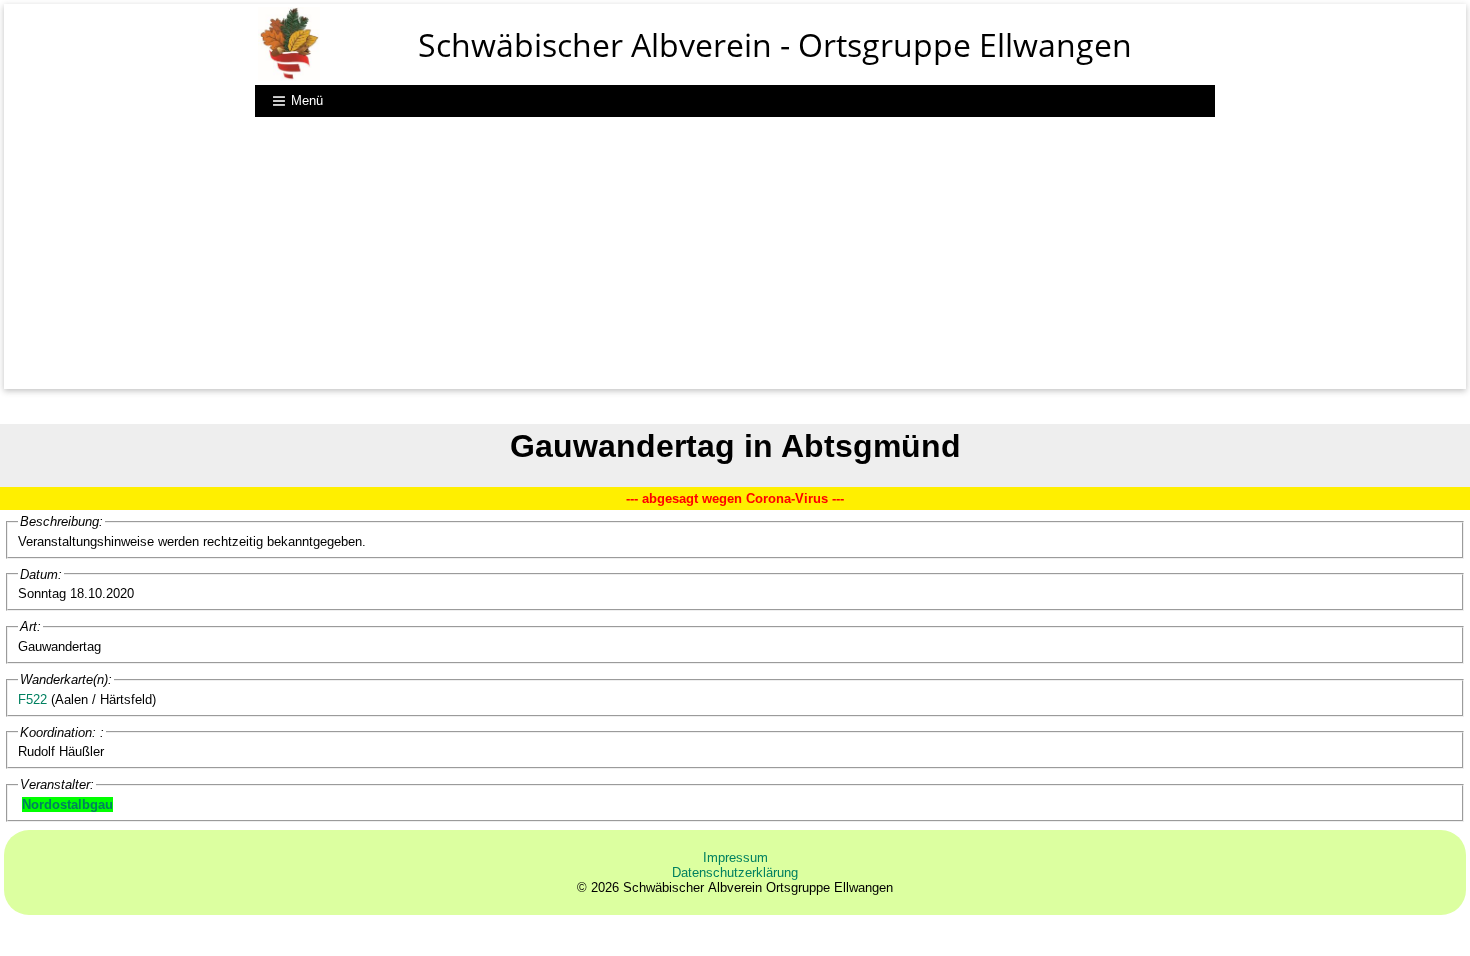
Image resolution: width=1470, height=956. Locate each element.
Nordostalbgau (67, 804)
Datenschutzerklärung (735, 872)
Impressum (735, 857)
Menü (309, 100)
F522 (32, 699)
